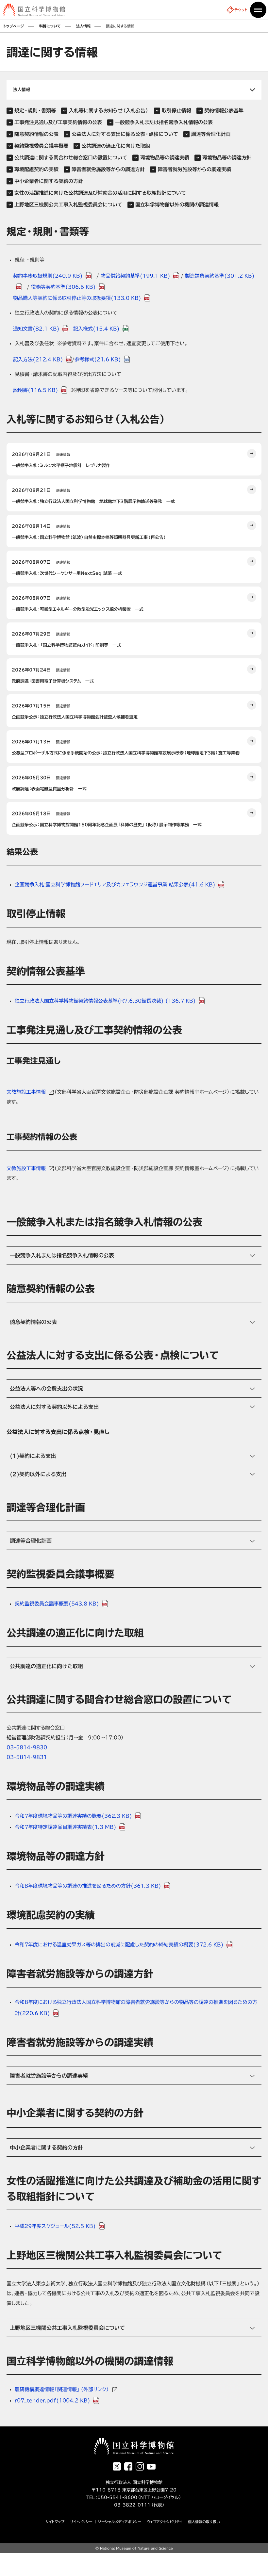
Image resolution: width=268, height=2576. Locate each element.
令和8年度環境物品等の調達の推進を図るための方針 (88, 1886)
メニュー (258, 10)
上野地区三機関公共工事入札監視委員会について (68, 205)
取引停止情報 (176, 111)
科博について (50, 26)
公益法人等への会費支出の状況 (46, 1389)
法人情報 (83, 26)
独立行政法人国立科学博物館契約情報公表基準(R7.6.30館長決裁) (105, 1001)
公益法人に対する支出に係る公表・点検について (125, 134)
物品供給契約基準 (135, 276)
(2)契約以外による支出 (38, 1474)
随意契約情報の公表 (36, 134)
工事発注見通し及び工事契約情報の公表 (58, 122)
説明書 (36, 390)
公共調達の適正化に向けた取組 (116, 146)
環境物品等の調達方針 (227, 158)
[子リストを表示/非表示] (134, 90)
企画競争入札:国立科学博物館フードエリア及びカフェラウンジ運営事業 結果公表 (115, 885)
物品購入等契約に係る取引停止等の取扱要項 (77, 298)
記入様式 (96, 329)
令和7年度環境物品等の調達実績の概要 (73, 1816)
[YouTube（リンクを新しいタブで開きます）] (151, 2467)
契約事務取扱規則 (48, 276)
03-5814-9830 (27, 1747)
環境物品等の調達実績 (165, 158)
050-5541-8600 (117, 2497)
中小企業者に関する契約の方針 (49, 181)
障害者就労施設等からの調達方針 (108, 169)
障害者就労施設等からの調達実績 (194, 169)
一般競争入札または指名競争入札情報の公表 (164, 122)
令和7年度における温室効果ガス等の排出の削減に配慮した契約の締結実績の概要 (119, 1945)
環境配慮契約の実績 (36, 169)
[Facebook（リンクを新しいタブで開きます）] (128, 2466)
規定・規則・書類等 (35, 111)
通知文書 (36, 329)
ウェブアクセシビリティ (165, 2522)
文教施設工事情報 (26, 1092)
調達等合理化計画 (211, 134)
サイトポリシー (81, 2522)
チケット (241, 10)
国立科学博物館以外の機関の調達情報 (177, 205)
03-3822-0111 (127, 2505)
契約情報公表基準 (224, 111)
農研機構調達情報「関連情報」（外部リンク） (62, 2389)
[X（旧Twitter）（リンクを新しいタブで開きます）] (117, 2466)
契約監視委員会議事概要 (41, 146)
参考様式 (98, 359)
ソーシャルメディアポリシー (120, 2522)
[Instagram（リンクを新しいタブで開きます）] (140, 2466)
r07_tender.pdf (52, 2400)
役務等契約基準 (63, 287)
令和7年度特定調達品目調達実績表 (66, 1827)
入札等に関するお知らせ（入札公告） (109, 111)
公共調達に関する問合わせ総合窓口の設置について (71, 158)
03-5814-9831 (27, 1757)
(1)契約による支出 (33, 1456)
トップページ (14, 26)
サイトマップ (55, 2522)
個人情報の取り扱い (204, 2522)
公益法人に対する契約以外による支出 (54, 1407)
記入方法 (38, 359)
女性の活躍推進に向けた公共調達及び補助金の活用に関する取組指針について (100, 193)
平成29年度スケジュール (55, 2226)
